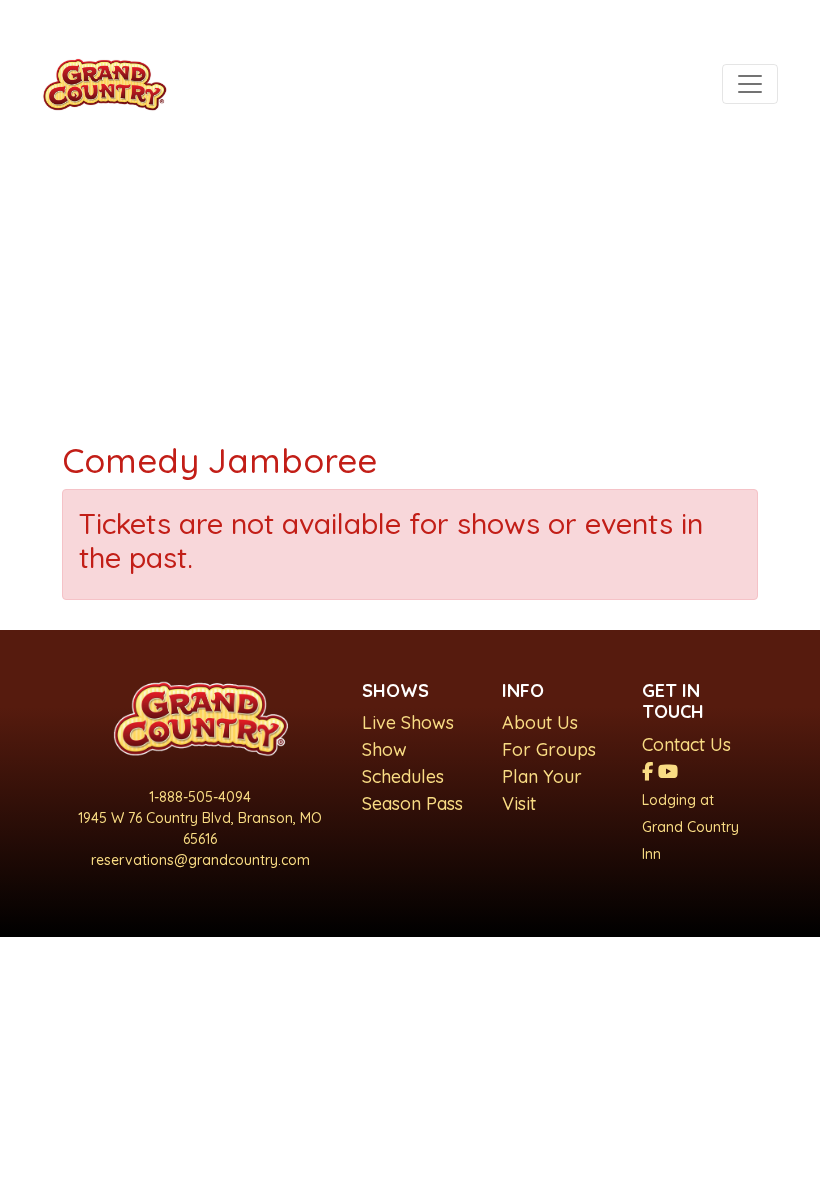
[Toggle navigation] (750, 84)
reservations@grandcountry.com (200, 860)
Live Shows (408, 722)
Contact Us (686, 744)
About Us (540, 722)
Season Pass (412, 803)
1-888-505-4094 (200, 797)
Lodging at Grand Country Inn (690, 827)
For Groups (549, 749)
